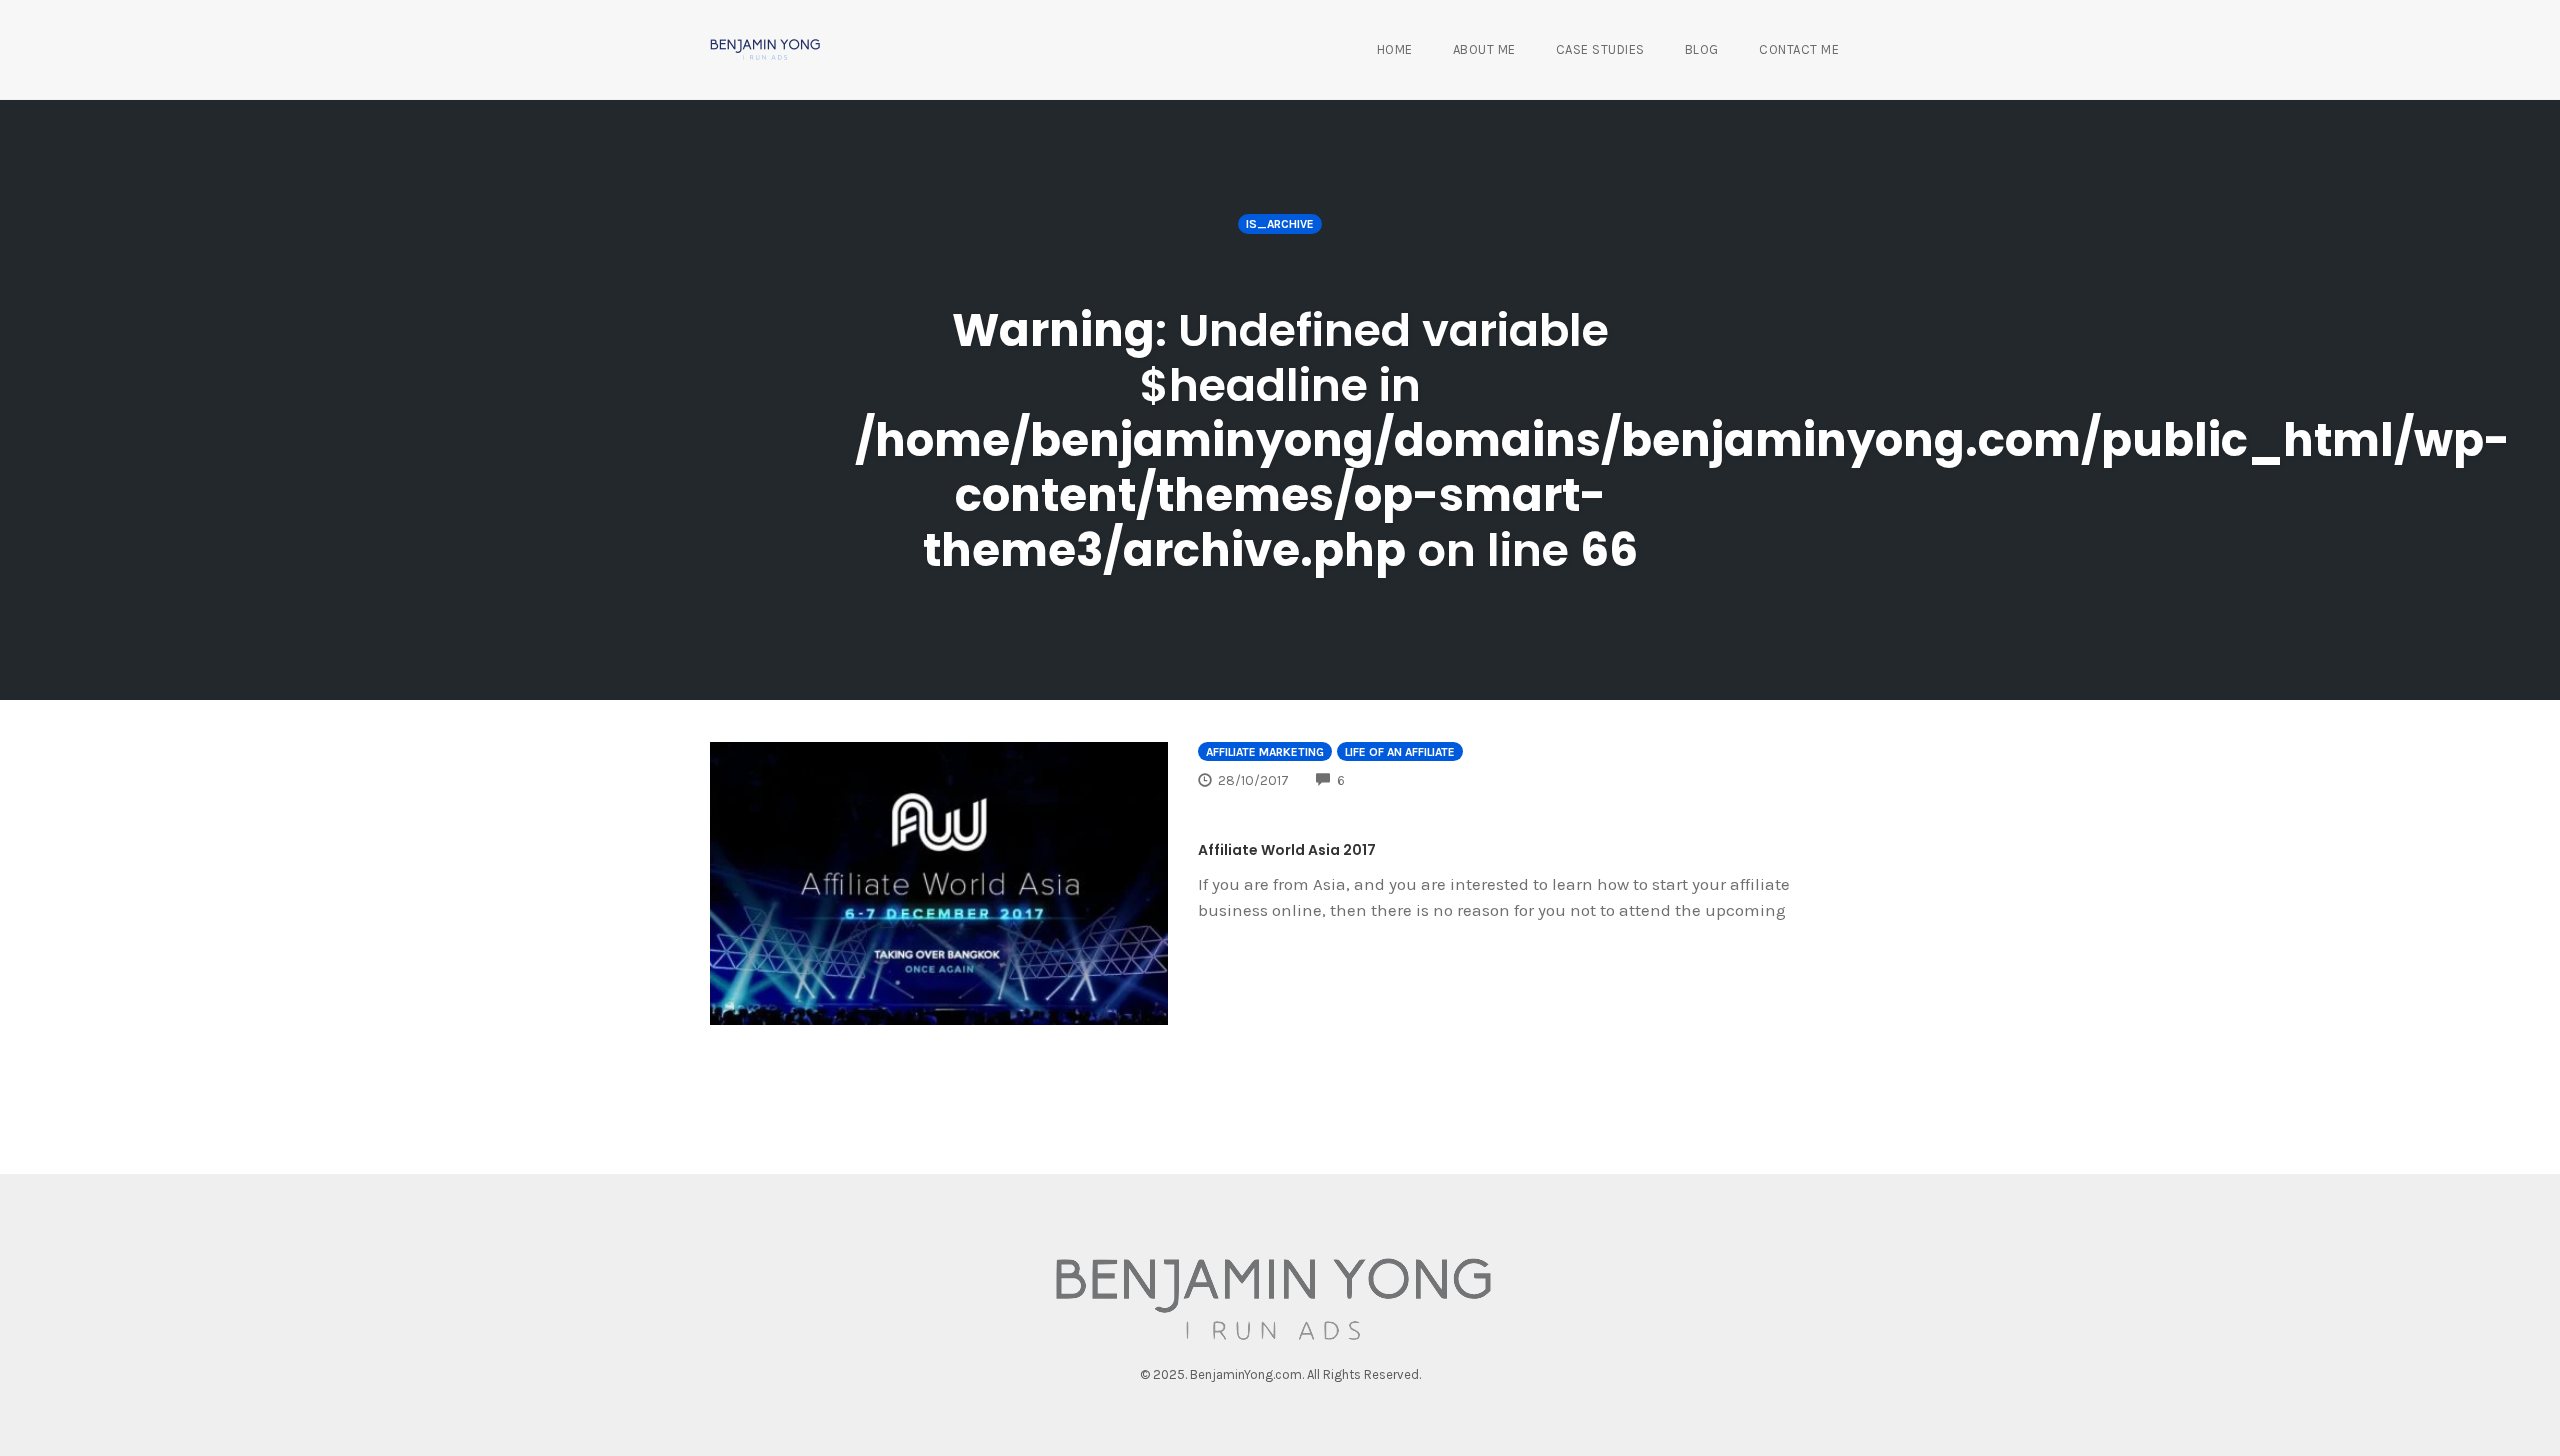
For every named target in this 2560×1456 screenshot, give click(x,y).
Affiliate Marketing (1265, 752)
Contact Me (1799, 49)
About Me (1484, 49)
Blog (1702, 49)
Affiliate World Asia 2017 (1287, 850)
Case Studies (1600, 49)
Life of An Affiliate (1400, 752)
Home (1395, 49)
